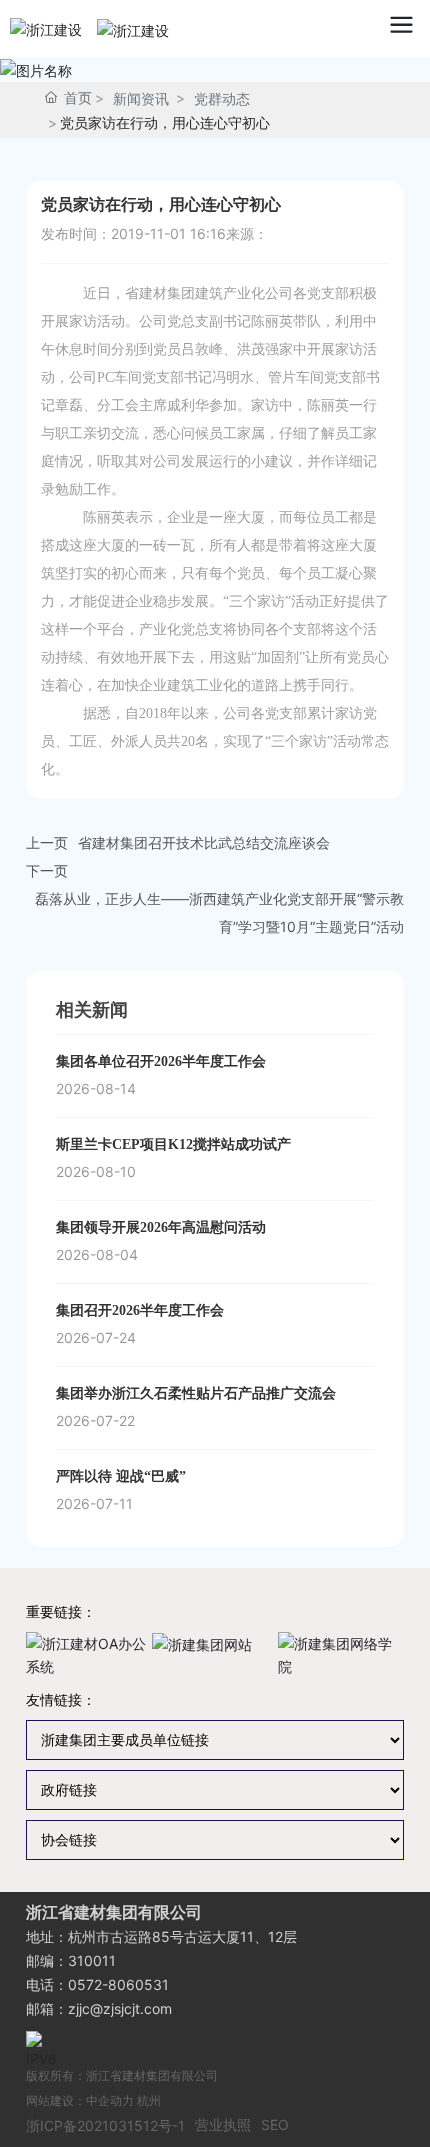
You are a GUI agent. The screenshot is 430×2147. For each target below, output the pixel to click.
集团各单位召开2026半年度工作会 (161, 1061)
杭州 (149, 2100)
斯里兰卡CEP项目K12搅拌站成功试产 (173, 1144)
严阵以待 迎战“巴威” (121, 1476)
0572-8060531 (118, 1984)
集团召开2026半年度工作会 (140, 1310)
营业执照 (223, 2124)
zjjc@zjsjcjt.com (120, 2008)
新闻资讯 (141, 98)
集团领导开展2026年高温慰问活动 (161, 1227)
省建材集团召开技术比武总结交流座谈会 (204, 842)
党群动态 (222, 98)
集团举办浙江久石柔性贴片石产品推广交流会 (196, 1393)
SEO (275, 2124)
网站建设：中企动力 (80, 2100)
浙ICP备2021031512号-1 (105, 2125)
